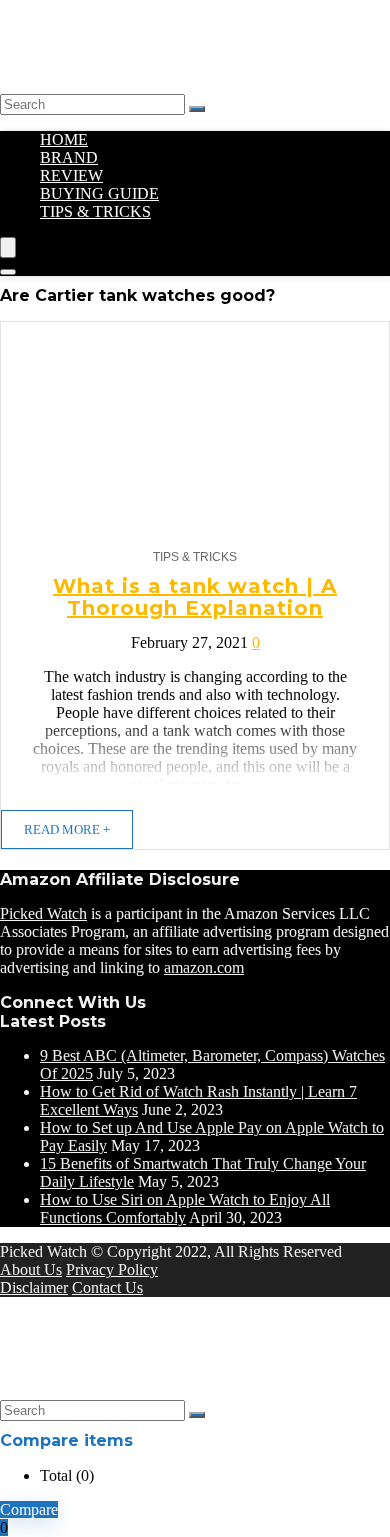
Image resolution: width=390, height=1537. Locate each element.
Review (71, 175)
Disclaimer (34, 1287)
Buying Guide (99, 193)
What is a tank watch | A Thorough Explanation (195, 597)
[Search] (197, 109)
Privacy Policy (112, 1269)
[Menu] (8, 247)
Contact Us (107, 1287)
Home (64, 139)
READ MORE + (67, 829)
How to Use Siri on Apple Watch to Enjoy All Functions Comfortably (185, 1208)
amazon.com (204, 967)
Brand (69, 157)
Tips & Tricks (95, 211)
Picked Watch (43, 913)
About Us (31, 1269)
